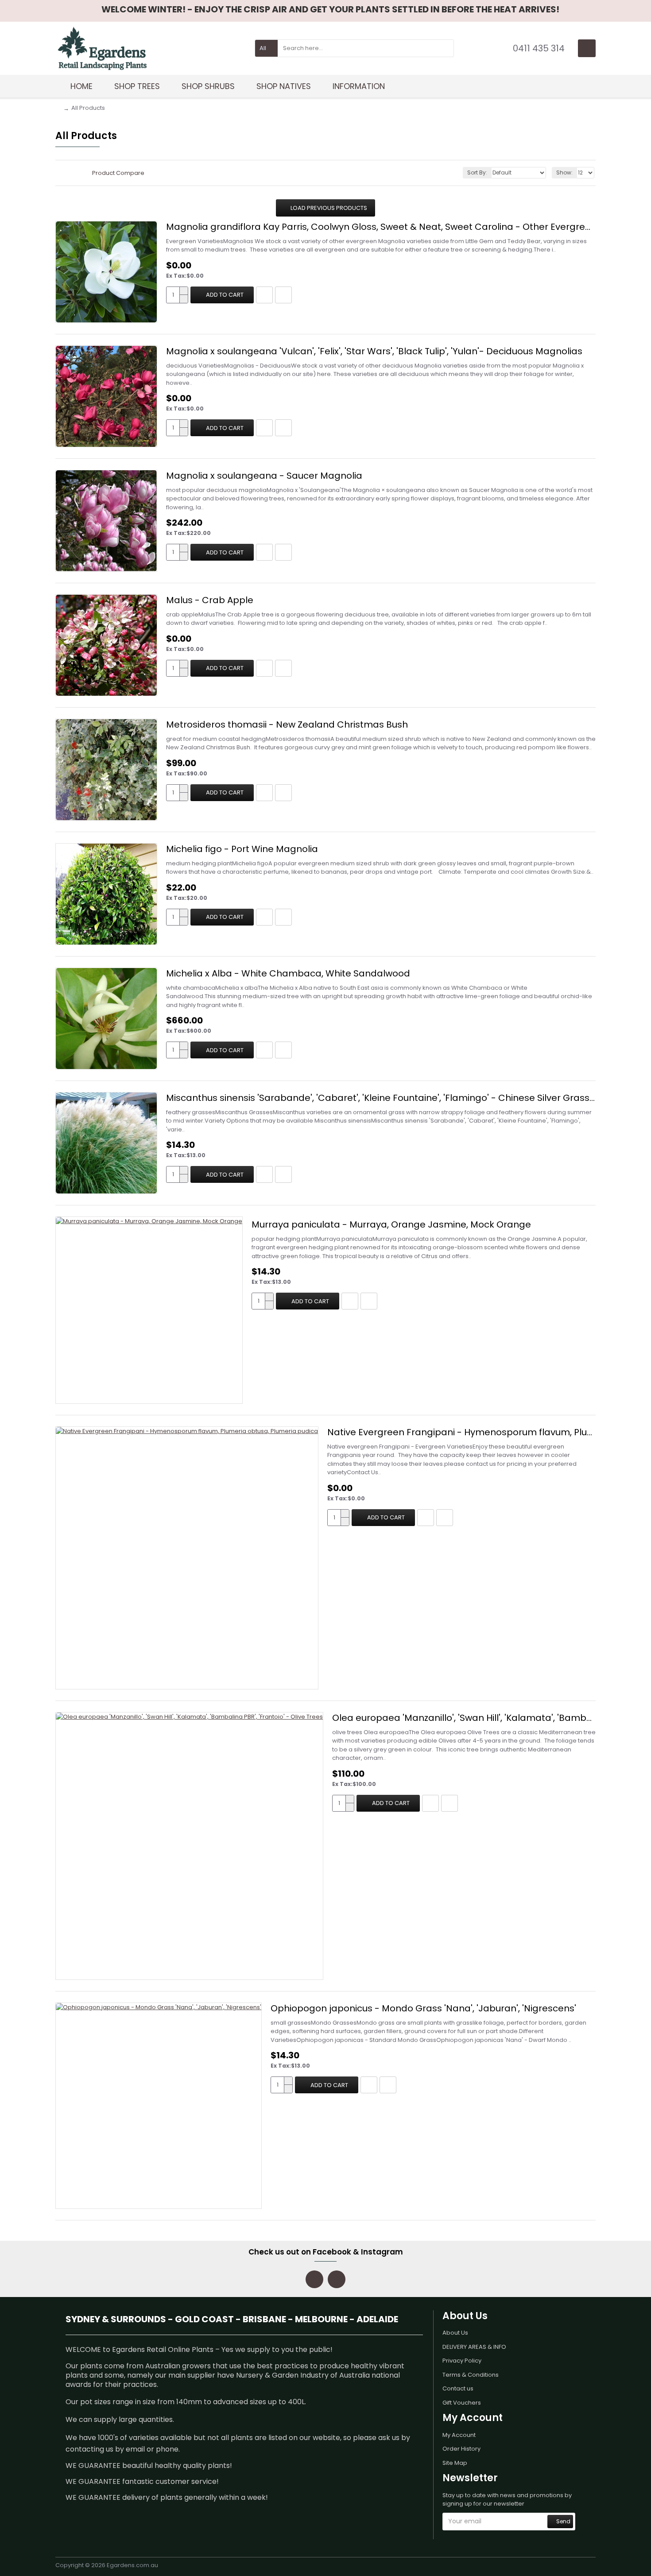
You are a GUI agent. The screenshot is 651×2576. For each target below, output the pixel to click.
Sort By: (477, 172)
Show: (564, 172)
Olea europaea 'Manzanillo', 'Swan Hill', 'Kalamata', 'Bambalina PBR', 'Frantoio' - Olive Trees (464, 1718)
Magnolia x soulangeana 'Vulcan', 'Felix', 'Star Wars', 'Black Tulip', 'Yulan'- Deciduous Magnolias (374, 351)
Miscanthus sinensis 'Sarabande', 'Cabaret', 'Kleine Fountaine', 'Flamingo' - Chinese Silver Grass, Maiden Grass (381, 1098)
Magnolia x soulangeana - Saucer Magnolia (264, 476)
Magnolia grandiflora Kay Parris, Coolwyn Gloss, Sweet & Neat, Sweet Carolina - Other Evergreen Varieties (381, 227)
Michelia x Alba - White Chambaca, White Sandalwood (288, 973)
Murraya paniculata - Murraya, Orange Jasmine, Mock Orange (391, 1224)
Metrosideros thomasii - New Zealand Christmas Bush (287, 724)
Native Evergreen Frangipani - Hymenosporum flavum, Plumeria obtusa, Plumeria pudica (461, 1432)
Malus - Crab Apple (210, 600)
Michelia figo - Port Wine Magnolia (242, 849)
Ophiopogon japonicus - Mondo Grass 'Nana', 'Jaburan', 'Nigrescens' (423, 2008)
